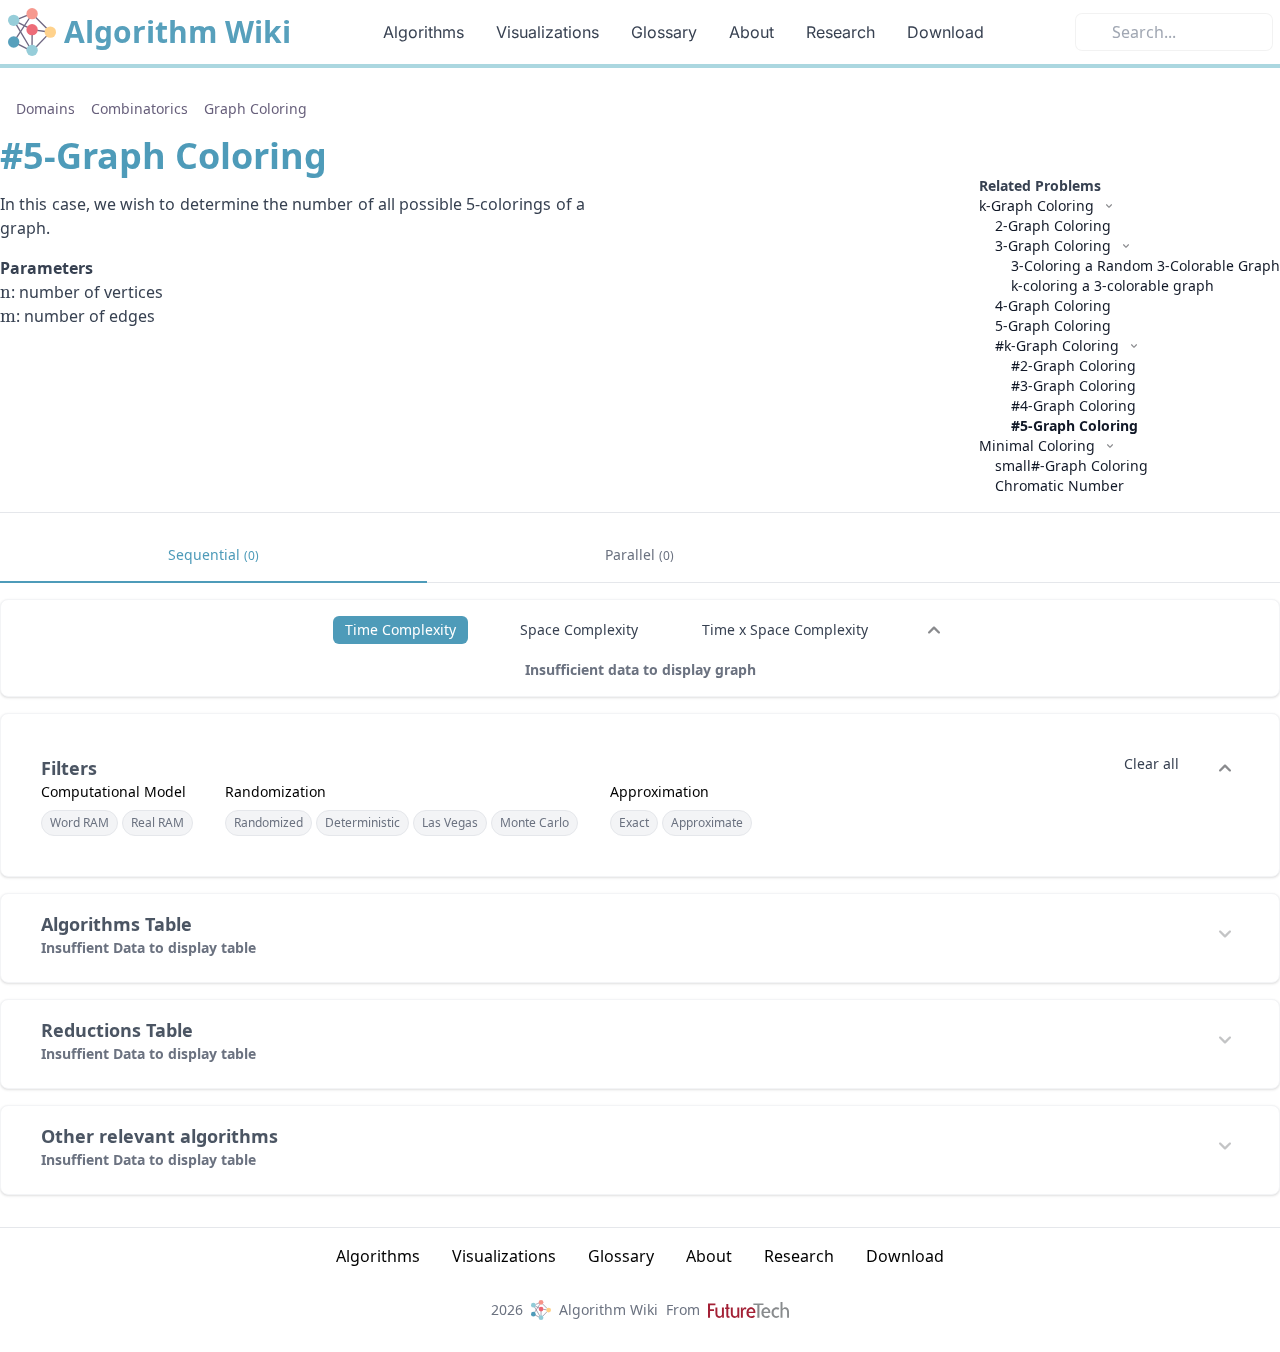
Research (840, 32)
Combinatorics (139, 108)
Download (945, 32)
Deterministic (362, 822)
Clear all (1151, 763)
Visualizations (547, 32)
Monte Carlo (534, 822)
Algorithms (423, 32)
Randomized (268, 822)
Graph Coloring (255, 108)
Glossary (664, 32)
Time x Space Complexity (785, 629)
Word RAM (79, 822)
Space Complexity (579, 629)
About (751, 32)
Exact (634, 822)
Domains (45, 108)
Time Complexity (400, 629)
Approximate (707, 822)
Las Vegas (450, 822)
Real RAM (157, 822)
